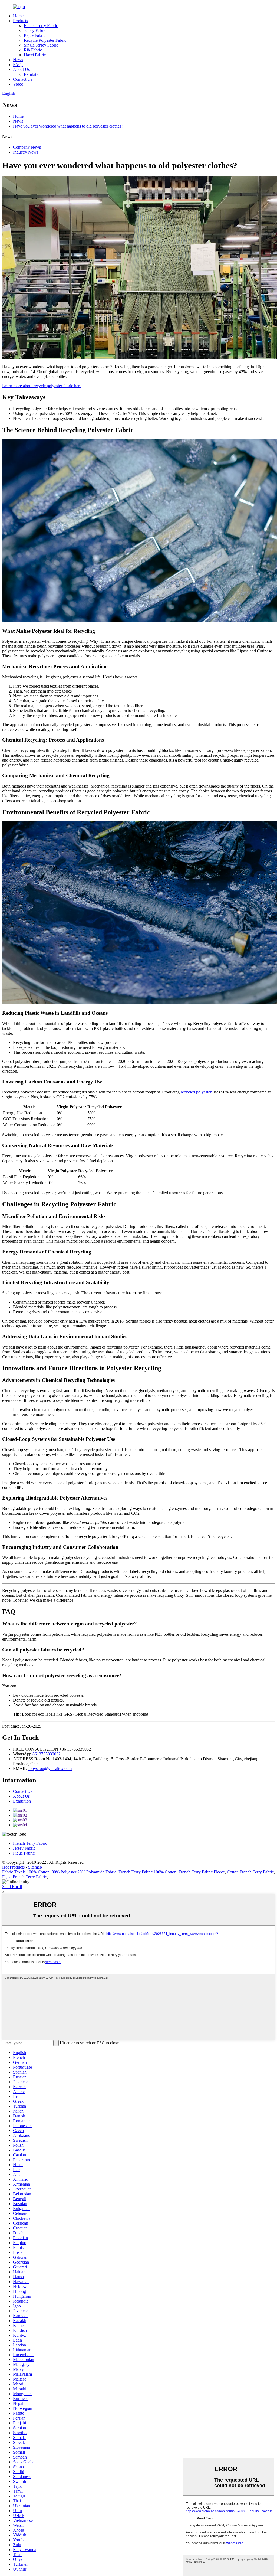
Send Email (12, 1887)
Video (18, 84)
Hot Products (13, 1867)
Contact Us (23, 79)
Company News (27, 147)
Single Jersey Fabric (41, 45)
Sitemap (35, 1867)
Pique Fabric (35, 35)
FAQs (18, 65)
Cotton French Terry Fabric (250, 1872)
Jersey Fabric (35, 30)
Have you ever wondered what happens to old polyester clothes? (68, 126)
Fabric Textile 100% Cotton (26, 1872)
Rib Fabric (33, 50)
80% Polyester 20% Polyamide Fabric (84, 1872)
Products (20, 21)
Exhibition (33, 74)
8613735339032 (47, 1754)
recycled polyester (196, 1092)
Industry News (26, 152)
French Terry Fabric (41, 26)
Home (18, 16)
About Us (21, 69)
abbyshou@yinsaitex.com (50, 1769)
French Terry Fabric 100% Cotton (147, 1872)
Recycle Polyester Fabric (45, 40)
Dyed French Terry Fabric (24, 1877)
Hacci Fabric (35, 55)
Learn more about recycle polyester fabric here (42, 386)
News (18, 60)
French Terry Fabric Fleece (202, 1872)
